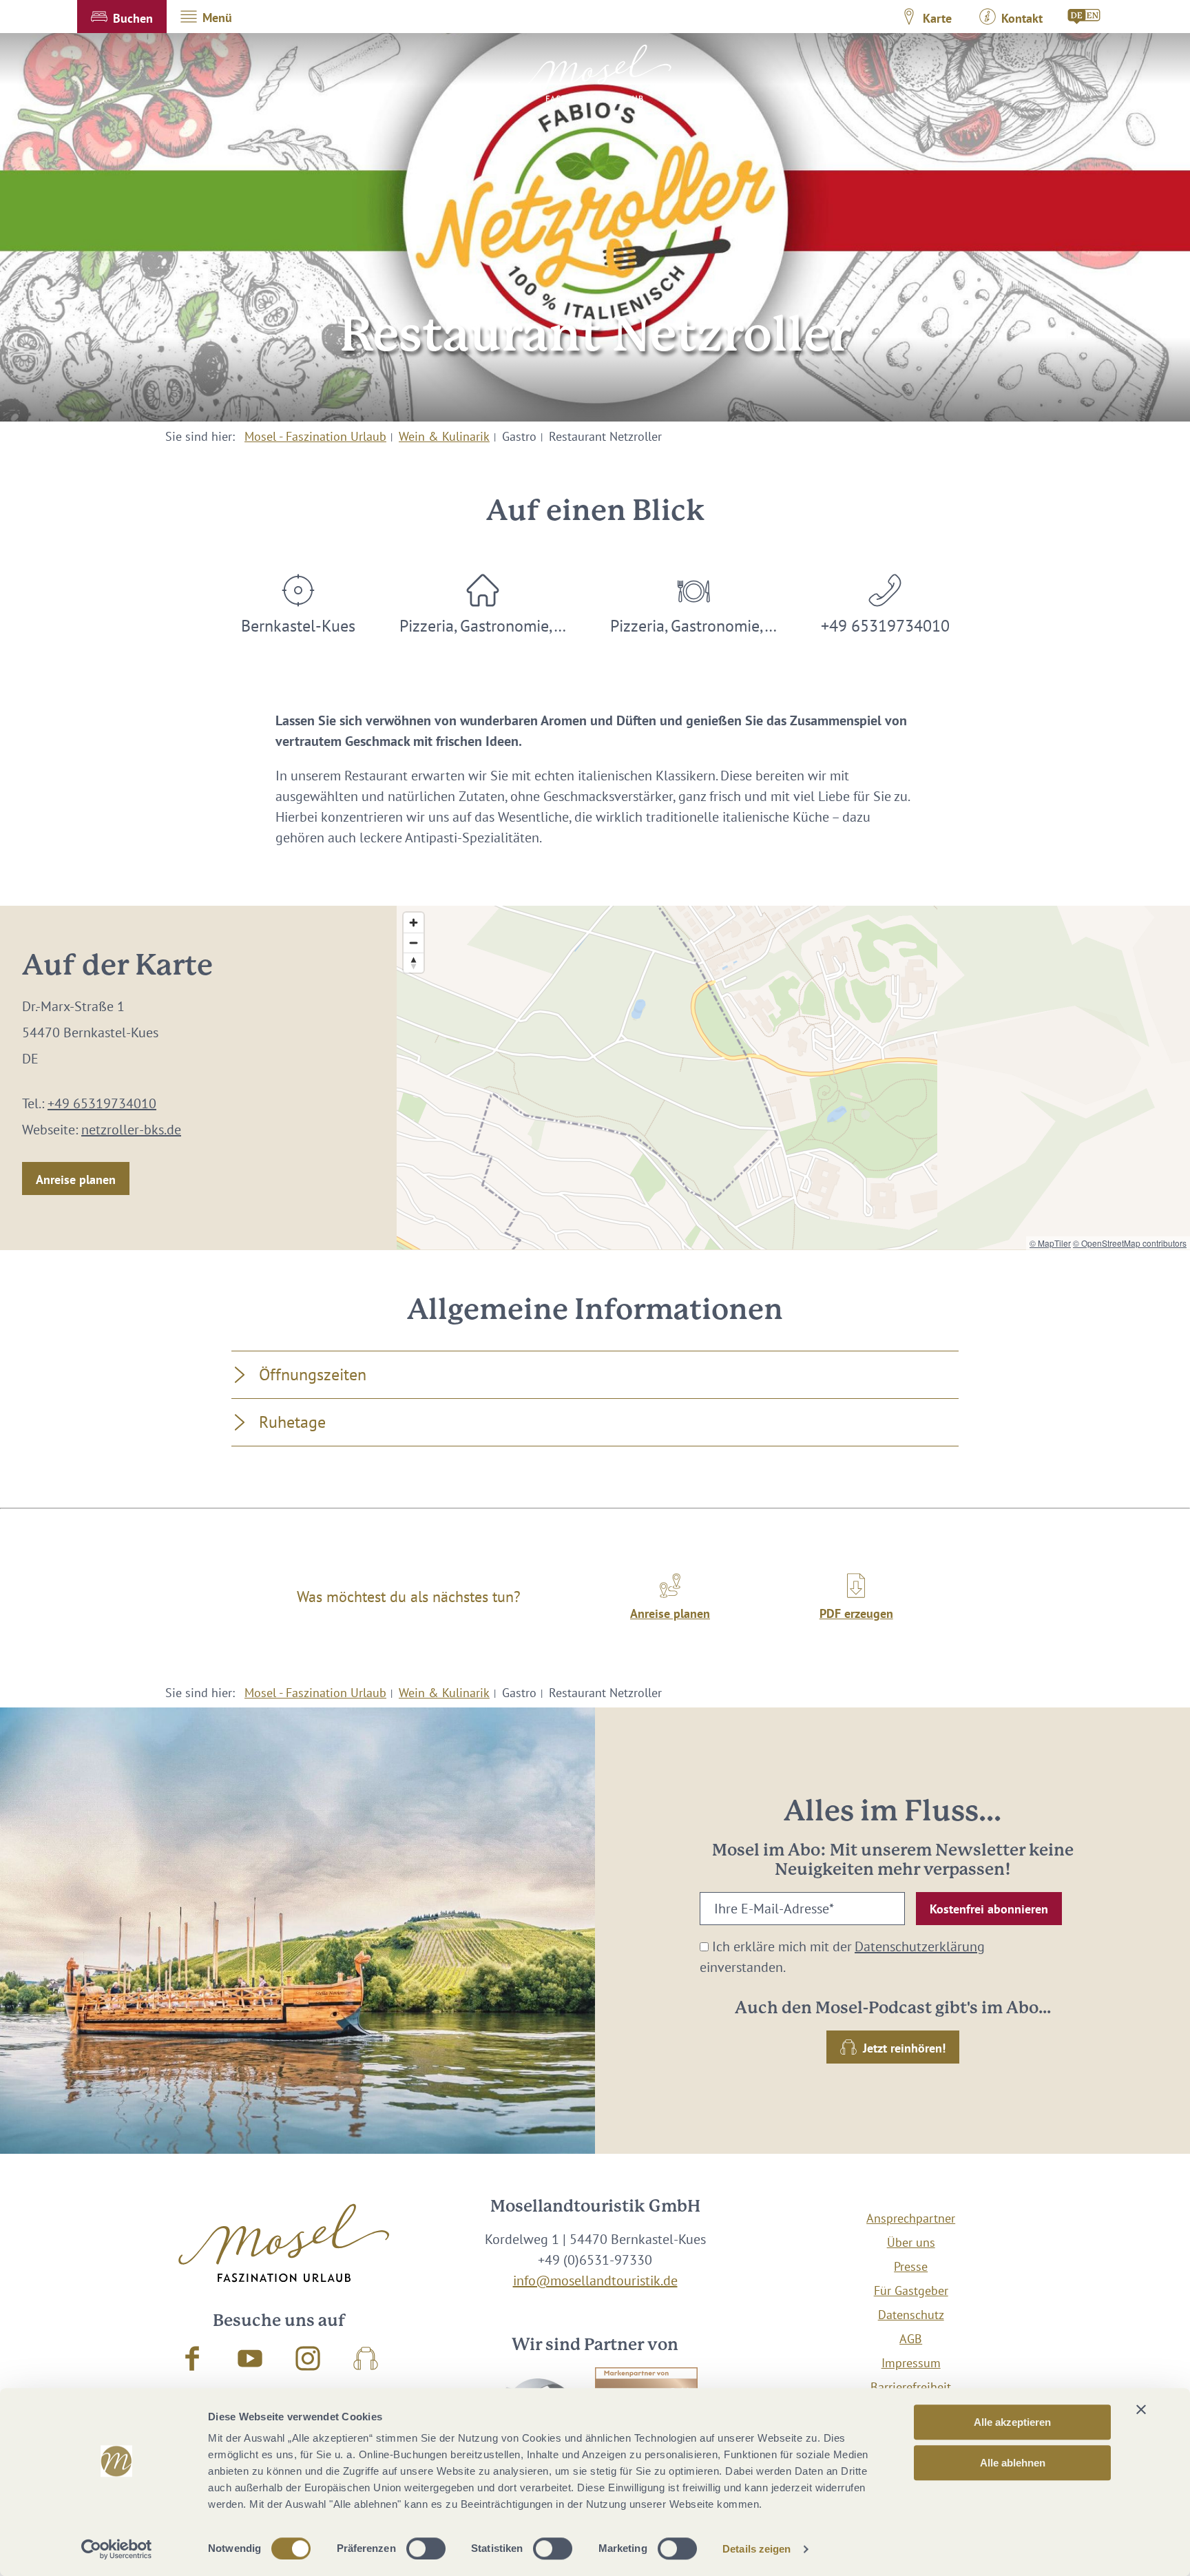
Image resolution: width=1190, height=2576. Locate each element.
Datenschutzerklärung (920, 1946)
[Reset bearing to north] (414, 963)
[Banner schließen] (1141, 2409)
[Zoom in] (414, 923)
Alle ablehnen (1013, 2463)
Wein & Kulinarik (444, 436)
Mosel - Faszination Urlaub (315, 436)
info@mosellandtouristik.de (595, 2281)
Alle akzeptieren (1012, 2422)
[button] (122, 17)
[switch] (426, 2548)
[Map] (793, 1078)
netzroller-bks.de (131, 1130)
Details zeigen (756, 2549)
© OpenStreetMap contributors (1130, 1243)
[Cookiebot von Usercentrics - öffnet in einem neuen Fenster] (117, 2549)
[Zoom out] (414, 943)
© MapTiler (1050, 1243)
